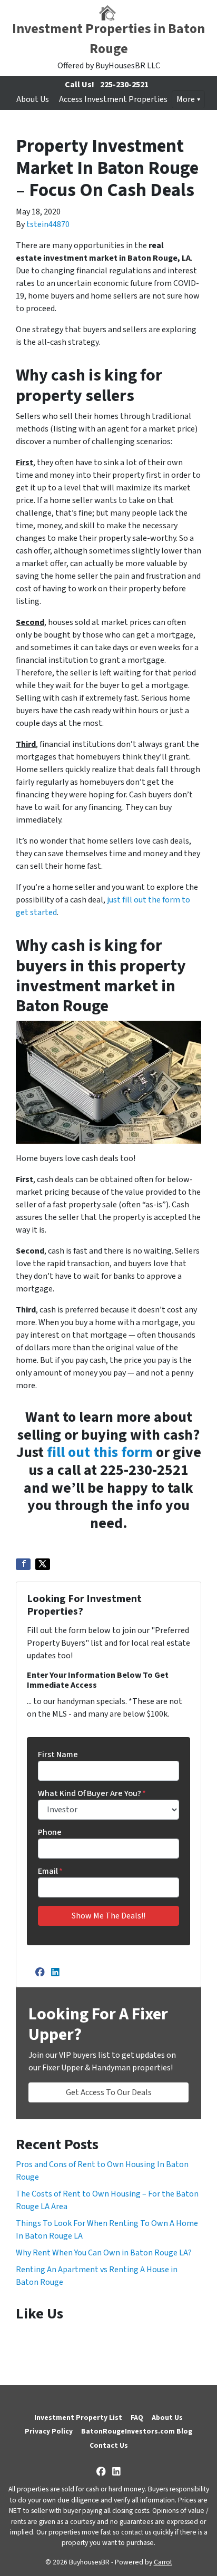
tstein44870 (48, 224)
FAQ (137, 2418)
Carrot (163, 2562)
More (186, 99)
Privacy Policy (49, 2431)
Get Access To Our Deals (109, 2092)
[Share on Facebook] (23, 1564)
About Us (33, 99)
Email (50, 1871)
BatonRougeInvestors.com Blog (137, 2431)
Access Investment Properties (113, 99)
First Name (58, 1754)
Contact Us (109, 2445)
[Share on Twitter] (43, 1564)
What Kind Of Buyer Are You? (92, 1793)
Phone (50, 1832)
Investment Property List (78, 2418)
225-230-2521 (124, 85)
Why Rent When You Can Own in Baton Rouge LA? (104, 2253)
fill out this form (100, 1452)
